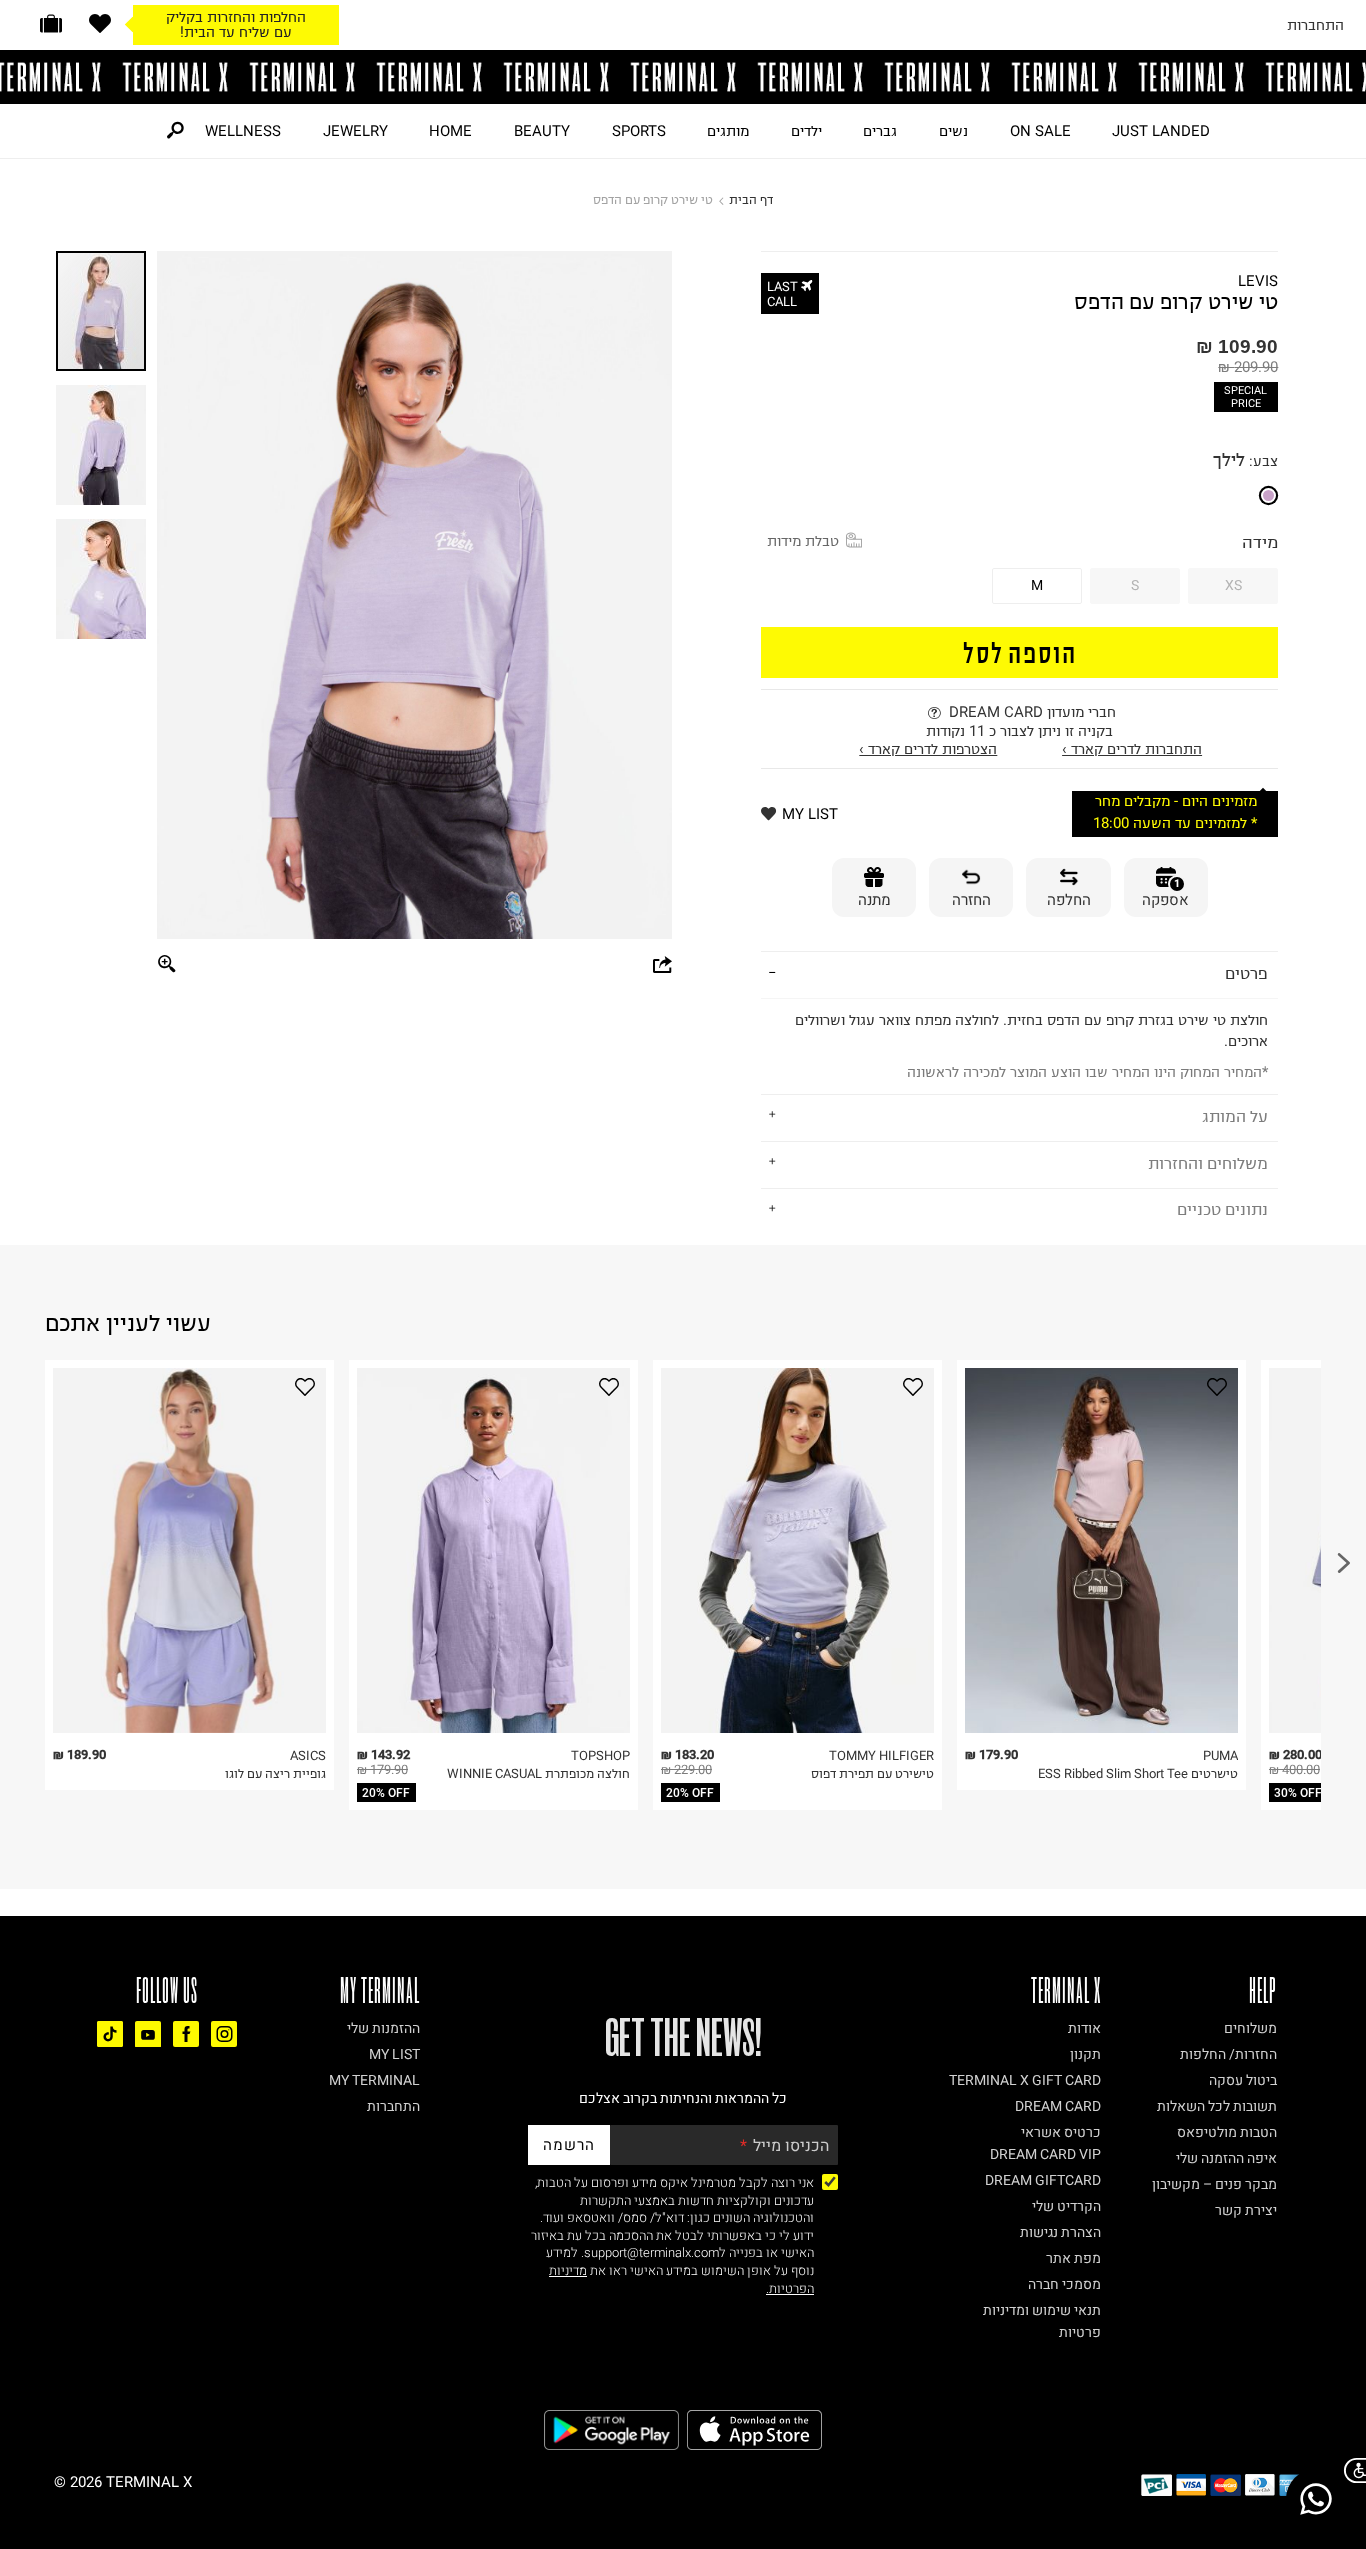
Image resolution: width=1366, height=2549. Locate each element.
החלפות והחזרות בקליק (236, 17)
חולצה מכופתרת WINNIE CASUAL (538, 1773)
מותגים (728, 131)
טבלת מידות (803, 541)
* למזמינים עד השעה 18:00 (1175, 823)
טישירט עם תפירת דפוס (872, 1773)
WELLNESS (243, 131)
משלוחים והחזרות (1208, 1163)
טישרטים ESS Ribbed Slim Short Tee (1138, 1773)
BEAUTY (542, 131)
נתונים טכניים (1222, 1209)
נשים (953, 131)
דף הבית (751, 199)
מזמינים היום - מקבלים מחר (1176, 801)
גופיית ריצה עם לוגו (275, 1773)
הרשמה (569, 2145)
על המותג (1235, 1116)
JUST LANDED (1161, 131)
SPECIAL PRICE (1245, 397)
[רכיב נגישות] (1351, 2470)
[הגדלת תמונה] (168, 964)
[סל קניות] (51, 23)
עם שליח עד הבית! (236, 32)
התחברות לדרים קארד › (1132, 749)
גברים (880, 131)
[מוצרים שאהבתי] (100, 23)
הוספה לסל (1020, 651)
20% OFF (386, 1793)
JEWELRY (355, 131)
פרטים (1246, 973)
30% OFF (1298, 1793)
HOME (450, 131)
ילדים (806, 131)
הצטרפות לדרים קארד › (928, 749)
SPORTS (639, 131)
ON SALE (1040, 131)
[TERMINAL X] (683, 77)
